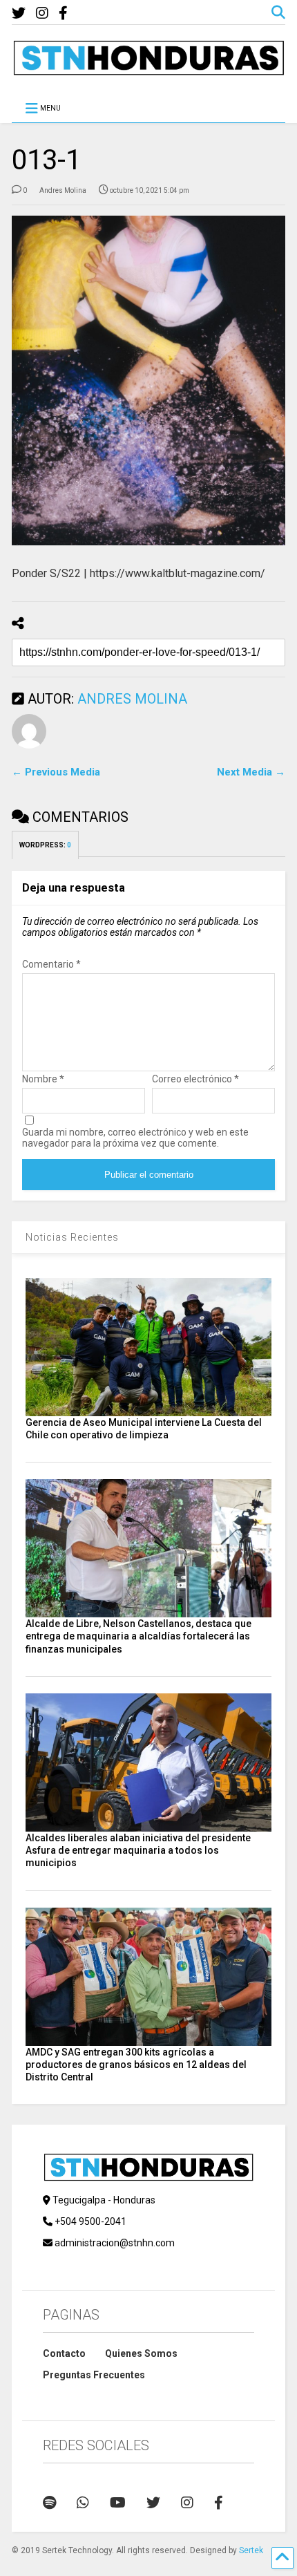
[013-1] (148, 380)
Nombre (43, 1079)
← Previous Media (56, 772)
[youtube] (118, 2503)
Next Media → (251, 772)
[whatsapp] (83, 2503)
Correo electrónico (195, 1079)
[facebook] (63, 13)
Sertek (251, 2550)
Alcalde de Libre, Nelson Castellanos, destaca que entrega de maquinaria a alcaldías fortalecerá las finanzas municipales (138, 1636)
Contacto (64, 2353)
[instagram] (42, 13)
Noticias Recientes (72, 1237)
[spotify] (49, 2503)
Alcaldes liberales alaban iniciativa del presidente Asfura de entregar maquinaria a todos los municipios (138, 1850)
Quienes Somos (141, 2353)
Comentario (51, 964)
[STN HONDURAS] (148, 70)
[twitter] (19, 13)
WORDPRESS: (45, 845)
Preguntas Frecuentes (94, 2375)
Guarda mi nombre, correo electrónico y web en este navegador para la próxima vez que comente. (135, 1138)
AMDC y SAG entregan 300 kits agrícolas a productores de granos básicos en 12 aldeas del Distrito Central (136, 2065)
